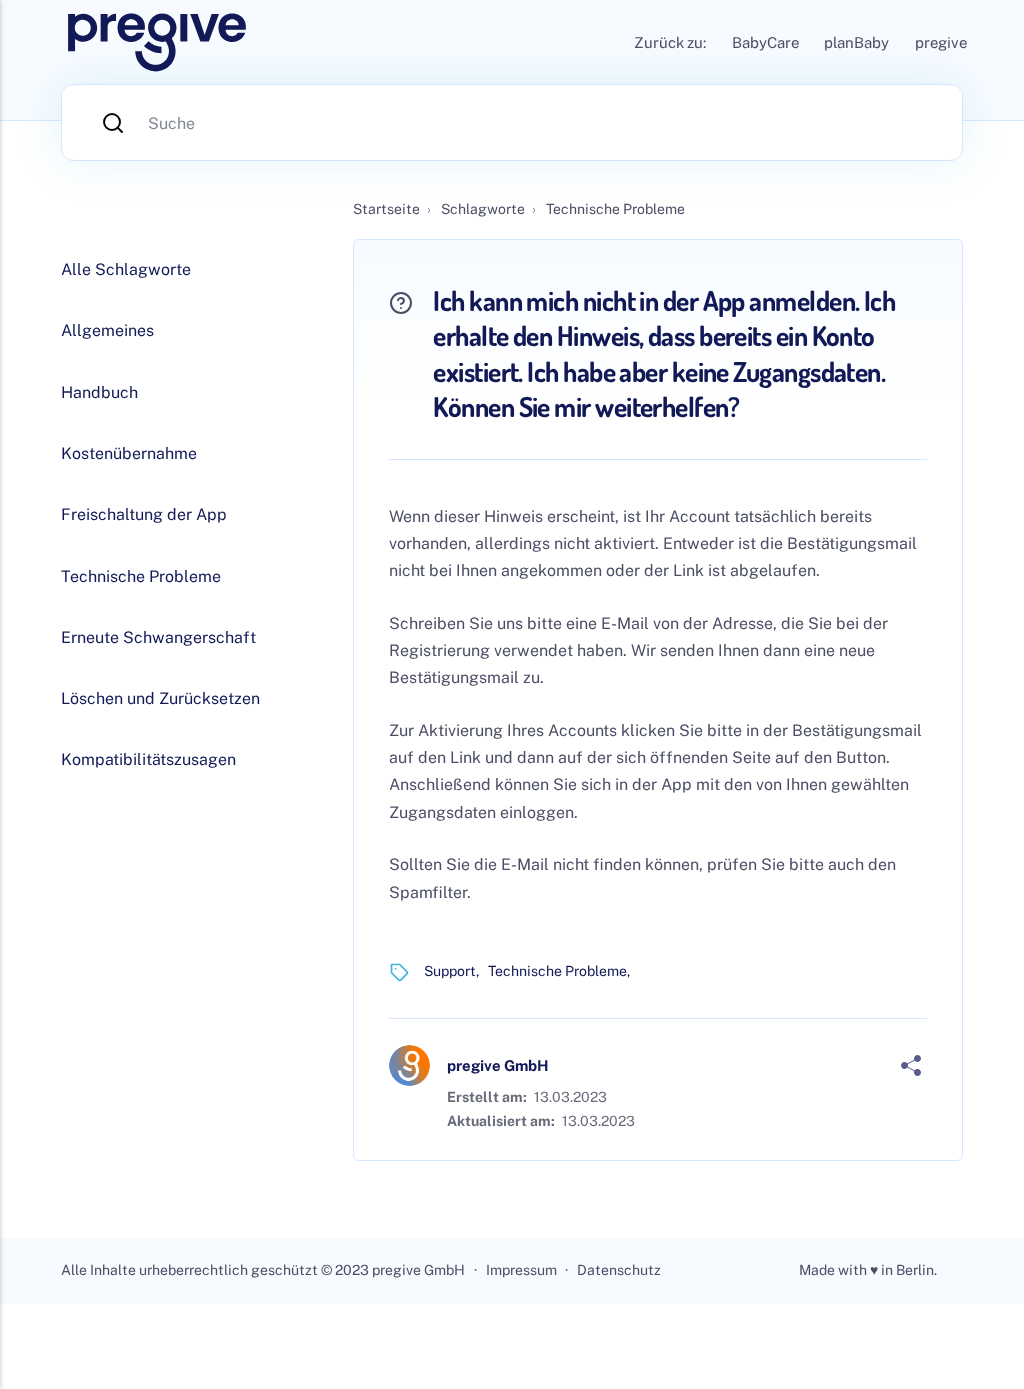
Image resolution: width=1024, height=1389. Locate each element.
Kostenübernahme (129, 453)
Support (450, 971)
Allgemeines (107, 330)
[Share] (911, 1066)
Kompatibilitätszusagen (148, 759)
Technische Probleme (557, 971)
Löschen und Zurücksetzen (160, 698)
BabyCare (765, 42)
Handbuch (99, 392)
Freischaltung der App (144, 514)
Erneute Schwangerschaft (158, 637)
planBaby (856, 42)
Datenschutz (619, 1270)
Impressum (521, 1270)
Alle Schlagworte (126, 269)
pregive (941, 42)
